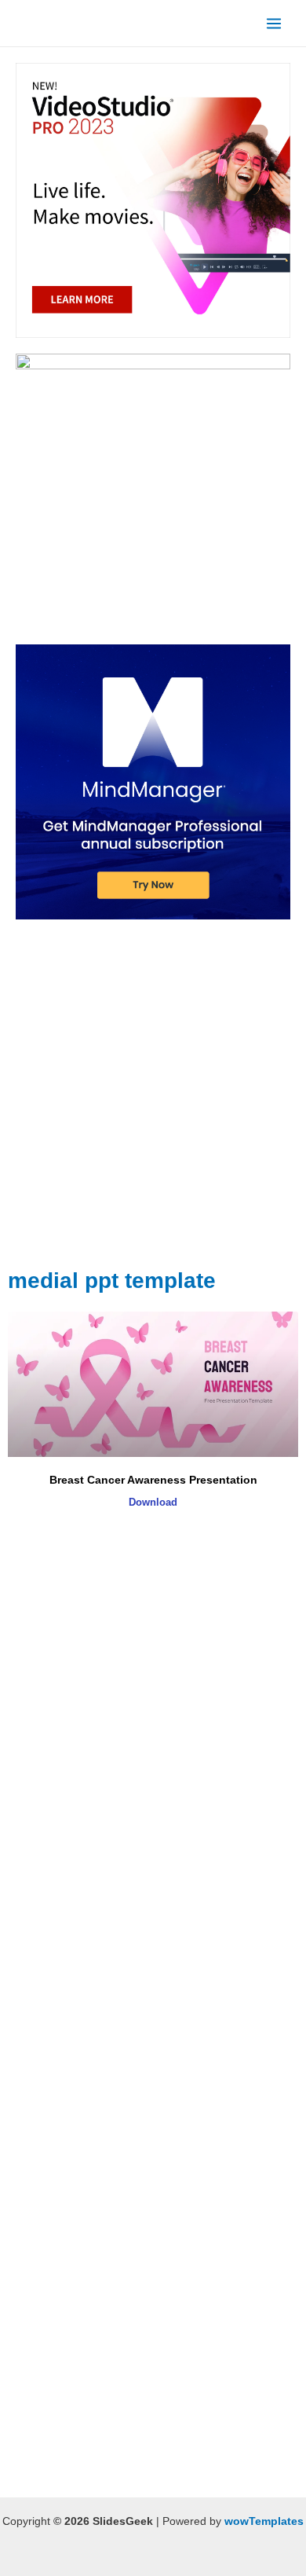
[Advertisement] (153, 1104)
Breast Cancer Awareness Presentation (153, 1480)
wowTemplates (264, 2521)
